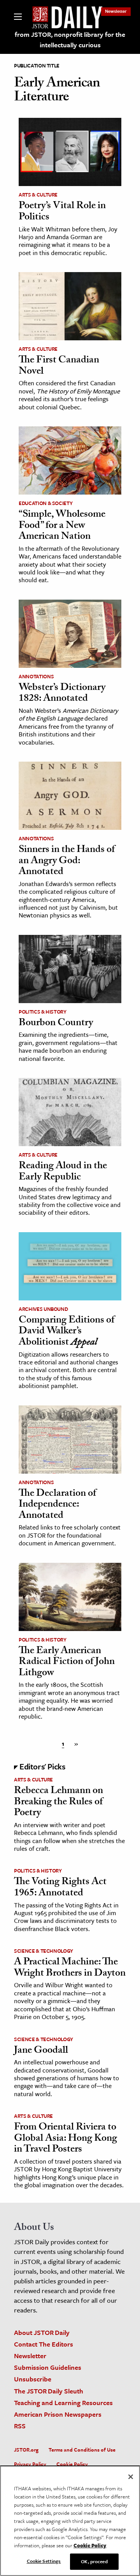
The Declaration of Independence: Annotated (57, 1505)
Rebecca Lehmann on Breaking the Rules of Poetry (59, 1803)
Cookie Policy (72, 2464)
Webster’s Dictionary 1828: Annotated (62, 694)
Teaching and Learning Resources (63, 2403)
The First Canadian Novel (59, 366)
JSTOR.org (26, 2450)
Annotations (36, 676)
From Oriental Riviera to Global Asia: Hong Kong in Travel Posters (66, 2139)
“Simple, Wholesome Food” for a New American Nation (62, 526)
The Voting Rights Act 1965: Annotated (60, 1888)
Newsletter (116, 11)
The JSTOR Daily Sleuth (49, 2391)
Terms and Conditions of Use (82, 2450)
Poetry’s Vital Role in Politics (62, 212)
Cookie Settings (44, 2561)
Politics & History (43, 1012)
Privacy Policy (30, 2464)
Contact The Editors (44, 2344)
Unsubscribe (33, 2379)
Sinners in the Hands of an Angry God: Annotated (67, 861)
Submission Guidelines (48, 2367)
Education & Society (45, 503)
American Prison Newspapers (58, 2414)
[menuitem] (116, 11)
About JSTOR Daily (42, 2332)
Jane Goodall (41, 2051)
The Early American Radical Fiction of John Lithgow (67, 1663)
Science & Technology (44, 1951)
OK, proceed (94, 2561)
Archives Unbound (43, 1309)
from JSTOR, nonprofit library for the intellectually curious (70, 40)
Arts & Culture (38, 195)
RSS (20, 2426)
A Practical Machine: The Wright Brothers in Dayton (70, 1968)
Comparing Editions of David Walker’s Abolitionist (66, 1332)
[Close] (131, 2477)
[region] (70, 2521)
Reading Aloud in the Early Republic (63, 1172)
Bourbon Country (56, 1024)
